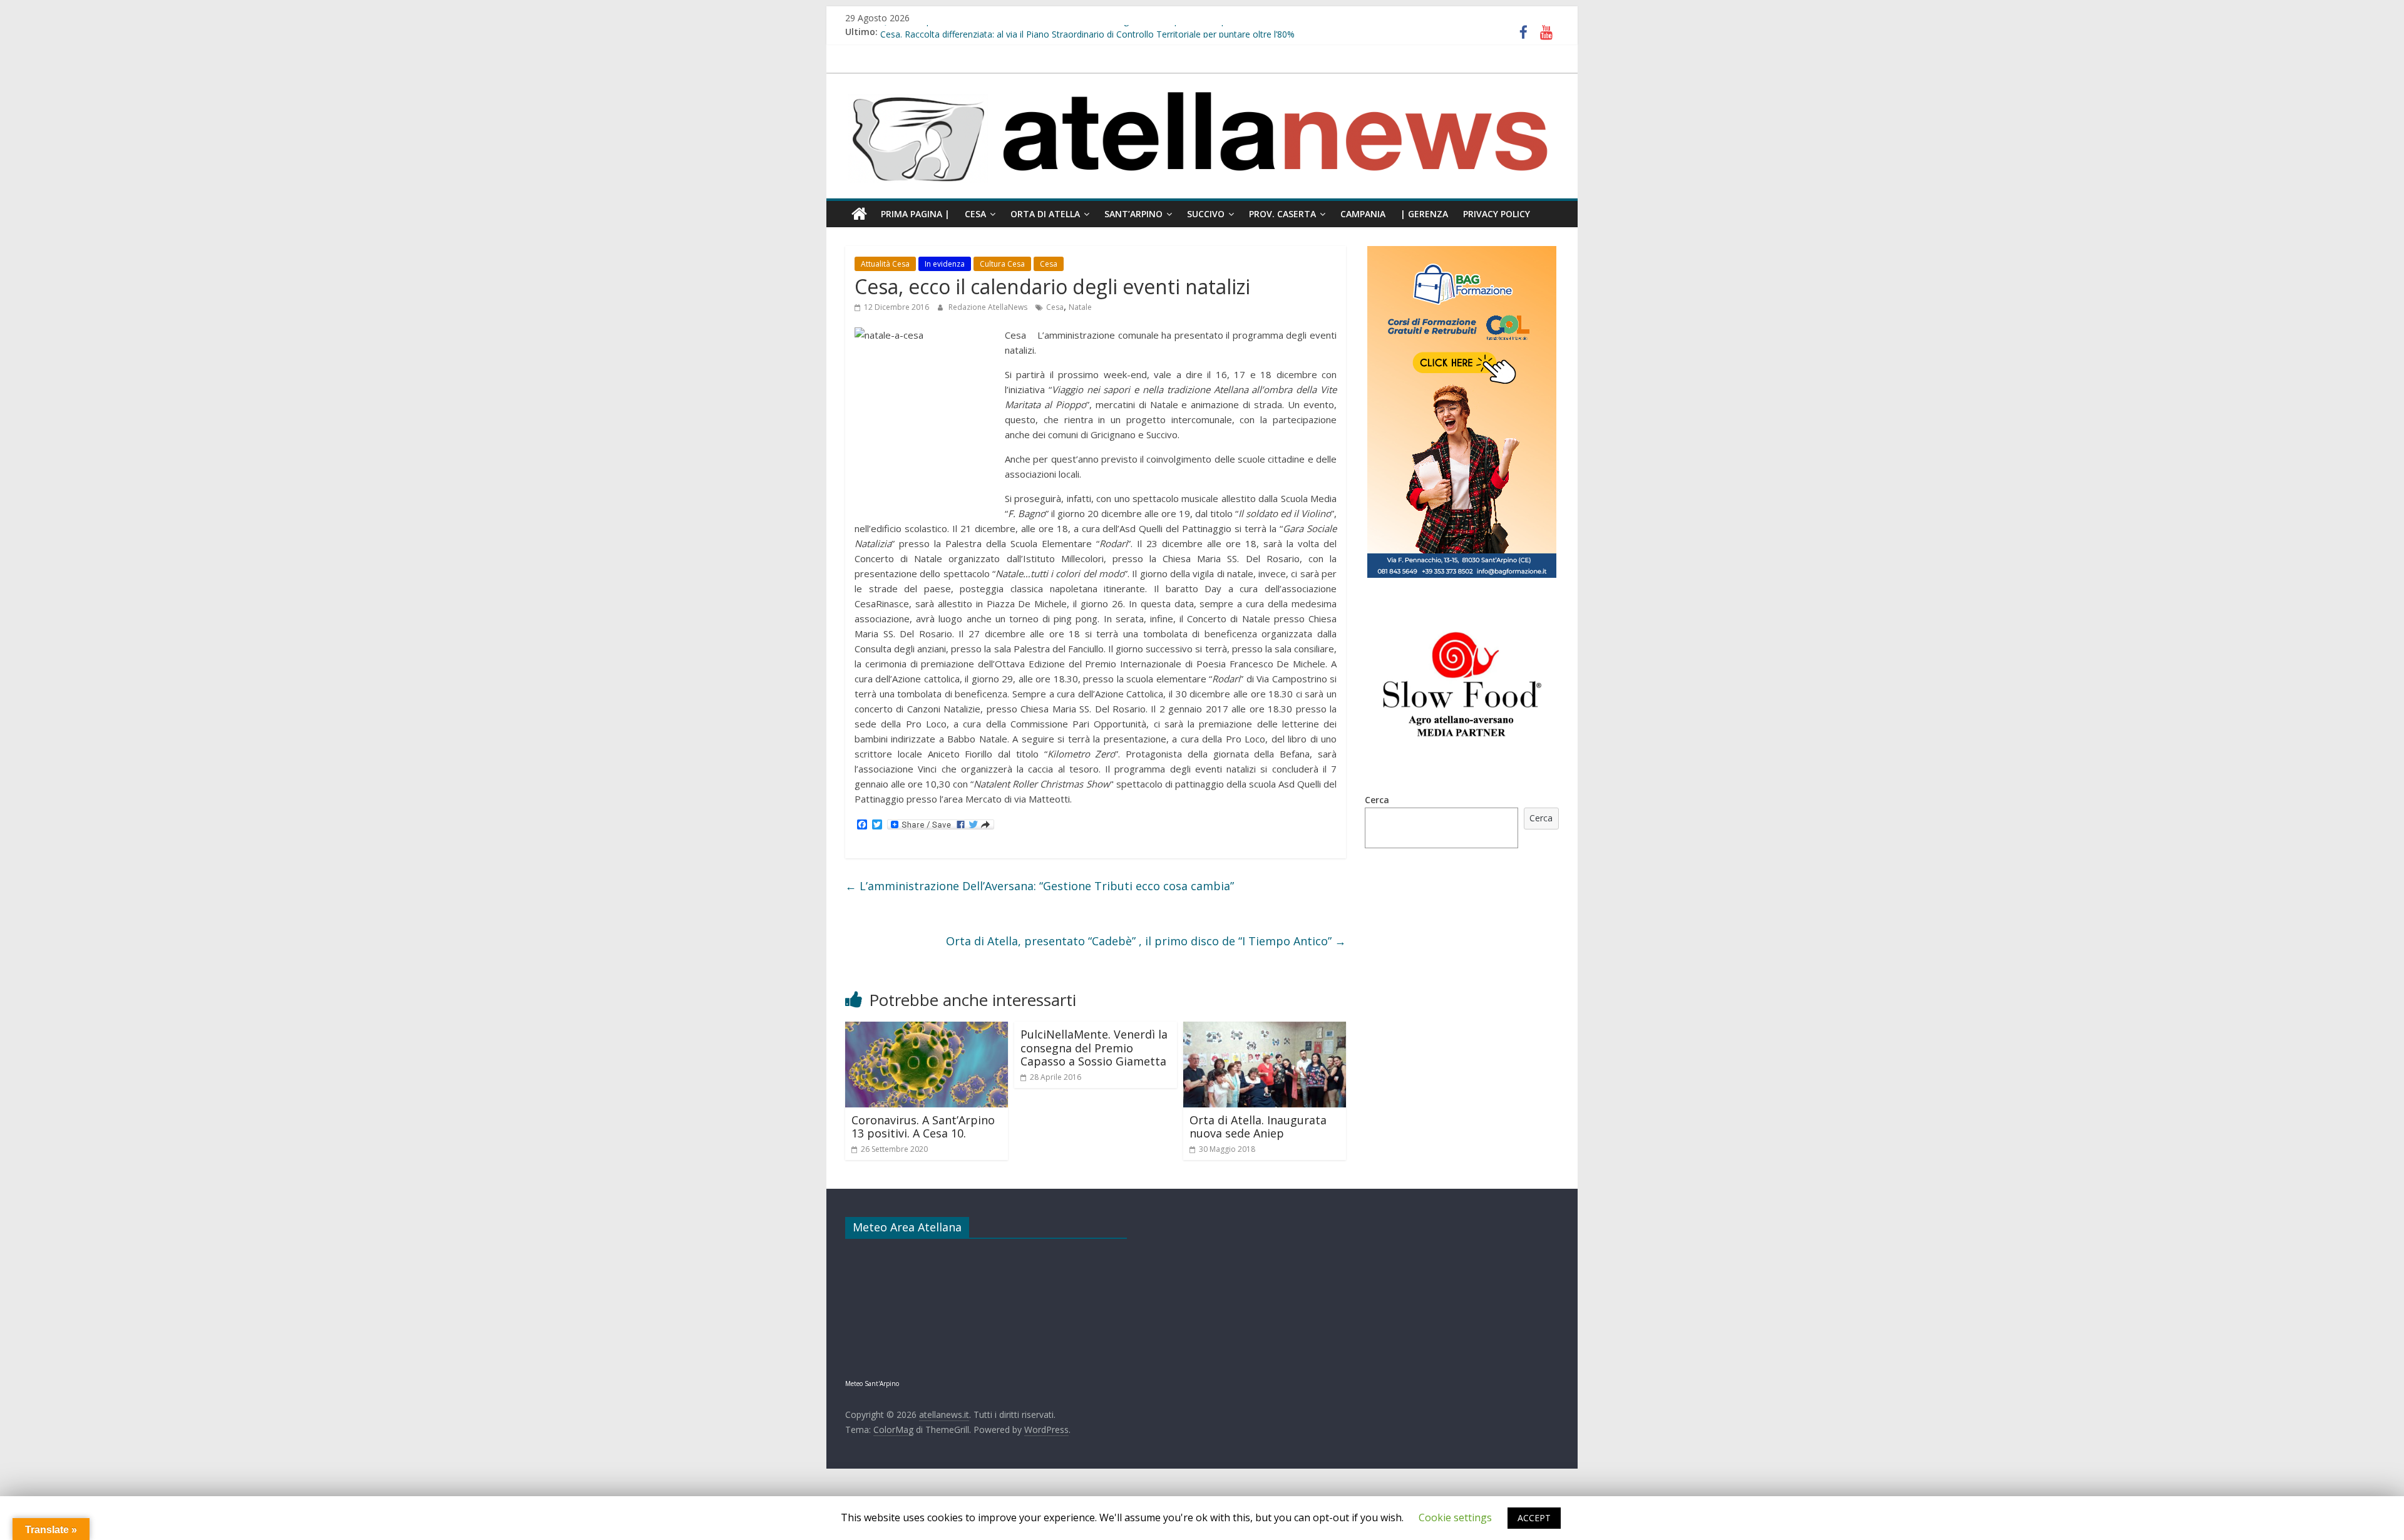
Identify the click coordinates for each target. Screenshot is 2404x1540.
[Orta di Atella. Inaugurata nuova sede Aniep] (1265, 1029)
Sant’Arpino (1133, 214)
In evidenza (945, 264)
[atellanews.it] (1202, 80)
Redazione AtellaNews (989, 307)
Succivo (1206, 214)
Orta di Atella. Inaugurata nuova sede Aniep (1258, 1127)
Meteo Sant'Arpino (872, 1383)
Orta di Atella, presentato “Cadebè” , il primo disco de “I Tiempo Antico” (1146, 941)
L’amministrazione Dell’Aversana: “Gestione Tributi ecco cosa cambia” (1040, 886)
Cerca (1377, 800)
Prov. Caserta (1282, 214)
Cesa (975, 214)
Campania (1363, 214)
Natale (1080, 307)
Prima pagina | (915, 214)
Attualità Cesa (885, 264)
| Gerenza (1424, 214)
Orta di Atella (1045, 214)
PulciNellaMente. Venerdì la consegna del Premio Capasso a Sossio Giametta (1094, 1048)
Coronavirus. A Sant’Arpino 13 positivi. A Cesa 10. (923, 1127)
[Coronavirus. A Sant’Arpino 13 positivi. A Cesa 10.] (927, 1029)
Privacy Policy (1497, 214)
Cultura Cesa (1002, 264)
